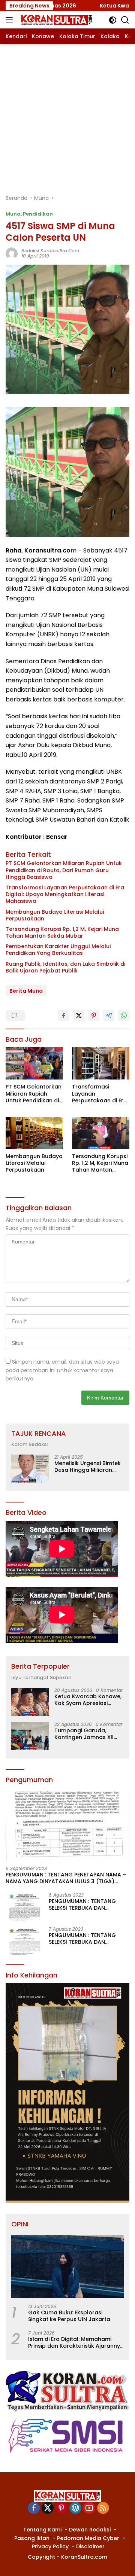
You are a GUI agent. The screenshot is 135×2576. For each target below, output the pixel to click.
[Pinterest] (61, 2508)
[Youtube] (89, 2508)
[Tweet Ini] (79, 1016)
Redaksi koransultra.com (50, 251)
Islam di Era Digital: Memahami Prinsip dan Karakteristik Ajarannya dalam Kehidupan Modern (76, 2342)
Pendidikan (38, 214)
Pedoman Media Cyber (88, 2538)
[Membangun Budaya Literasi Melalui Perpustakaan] (34, 1133)
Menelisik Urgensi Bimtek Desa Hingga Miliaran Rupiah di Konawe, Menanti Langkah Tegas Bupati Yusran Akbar (88, 1467)
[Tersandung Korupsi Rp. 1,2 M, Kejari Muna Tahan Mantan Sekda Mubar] (101, 1133)
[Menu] (11, 20)
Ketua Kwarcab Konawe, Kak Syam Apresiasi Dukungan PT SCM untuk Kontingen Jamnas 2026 (88, 1700)
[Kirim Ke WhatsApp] (124, 1016)
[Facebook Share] (64, 1016)
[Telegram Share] (109, 1016)
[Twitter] (48, 2508)
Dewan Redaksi (90, 2530)
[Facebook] (34, 2508)
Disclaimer (90, 2546)
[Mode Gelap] (113, 20)
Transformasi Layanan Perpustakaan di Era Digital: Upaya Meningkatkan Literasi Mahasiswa (65, 894)
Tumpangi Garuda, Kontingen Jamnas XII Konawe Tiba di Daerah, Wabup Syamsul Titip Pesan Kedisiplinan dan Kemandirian (87, 1734)
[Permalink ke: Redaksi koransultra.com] (12, 253)
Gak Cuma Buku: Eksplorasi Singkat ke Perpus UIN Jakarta (69, 2316)
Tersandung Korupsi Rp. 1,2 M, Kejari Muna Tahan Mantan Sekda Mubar (62, 932)
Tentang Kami (42, 2530)
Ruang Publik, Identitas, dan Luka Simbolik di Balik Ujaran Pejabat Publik (65, 967)
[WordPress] (75, 2508)
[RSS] (103, 2508)
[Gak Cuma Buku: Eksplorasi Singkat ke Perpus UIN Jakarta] (67, 2267)
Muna (13, 214)
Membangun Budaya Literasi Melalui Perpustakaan (55, 915)
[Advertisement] (67, 115)
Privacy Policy (50, 2546)
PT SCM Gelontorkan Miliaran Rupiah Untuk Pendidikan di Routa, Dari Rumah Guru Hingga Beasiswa (64, 870)
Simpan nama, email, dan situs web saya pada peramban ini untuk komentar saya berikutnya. (62, 1370)
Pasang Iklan (32, 2538)
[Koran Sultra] (55, 20)
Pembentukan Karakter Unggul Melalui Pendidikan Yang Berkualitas (58, 950)
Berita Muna (26, 991)
